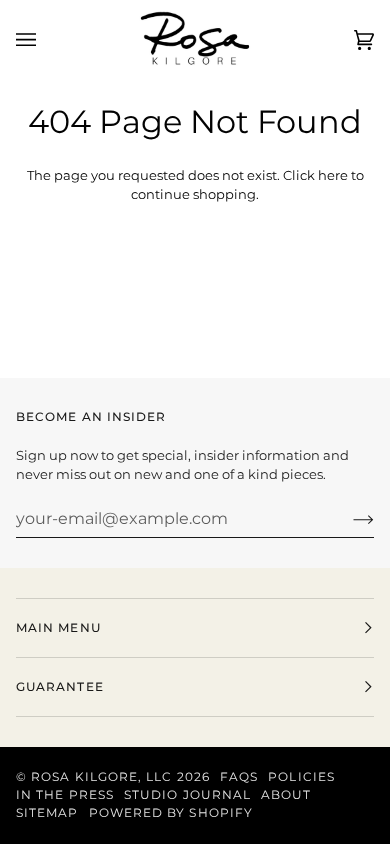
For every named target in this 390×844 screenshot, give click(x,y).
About (286, 794)
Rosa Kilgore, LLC (101, 776)
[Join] (347, 518)
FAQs (239, 776)
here (333, 175)
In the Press (65, 794)
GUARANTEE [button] (60, 686)
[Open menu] (46, 40)
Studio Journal (187, 794)
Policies (301, 776)
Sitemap (47, 812)
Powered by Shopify (171, 812)
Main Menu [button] (58, 627)
